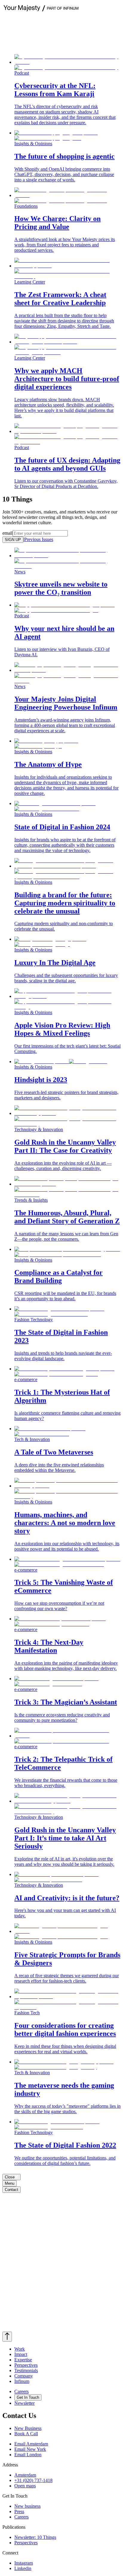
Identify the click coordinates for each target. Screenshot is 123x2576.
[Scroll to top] (7, 2337)
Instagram (24, 2563)
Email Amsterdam (31, 2444)
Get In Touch (28, 2397)
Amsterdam (25, 2475)
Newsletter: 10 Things (35, 2537)
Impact (21, 2354)
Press (19, 2511)
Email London (28, 2455)
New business (27, 2506)
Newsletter (24, 2403)
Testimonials (26, 2370)
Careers (21, 2391)
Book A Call (26, 2434)
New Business (28, 2428)
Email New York (30, 2449)
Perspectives (26, 2365)
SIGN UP (13, 540)
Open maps (25, 2486)
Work (20, 2349)
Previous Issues (39, 539)
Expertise (23, 2360)
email (7, 533)
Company (24, 2376)
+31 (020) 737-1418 (33, 2480)
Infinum (22, 2381)
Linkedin (23, 2568)
